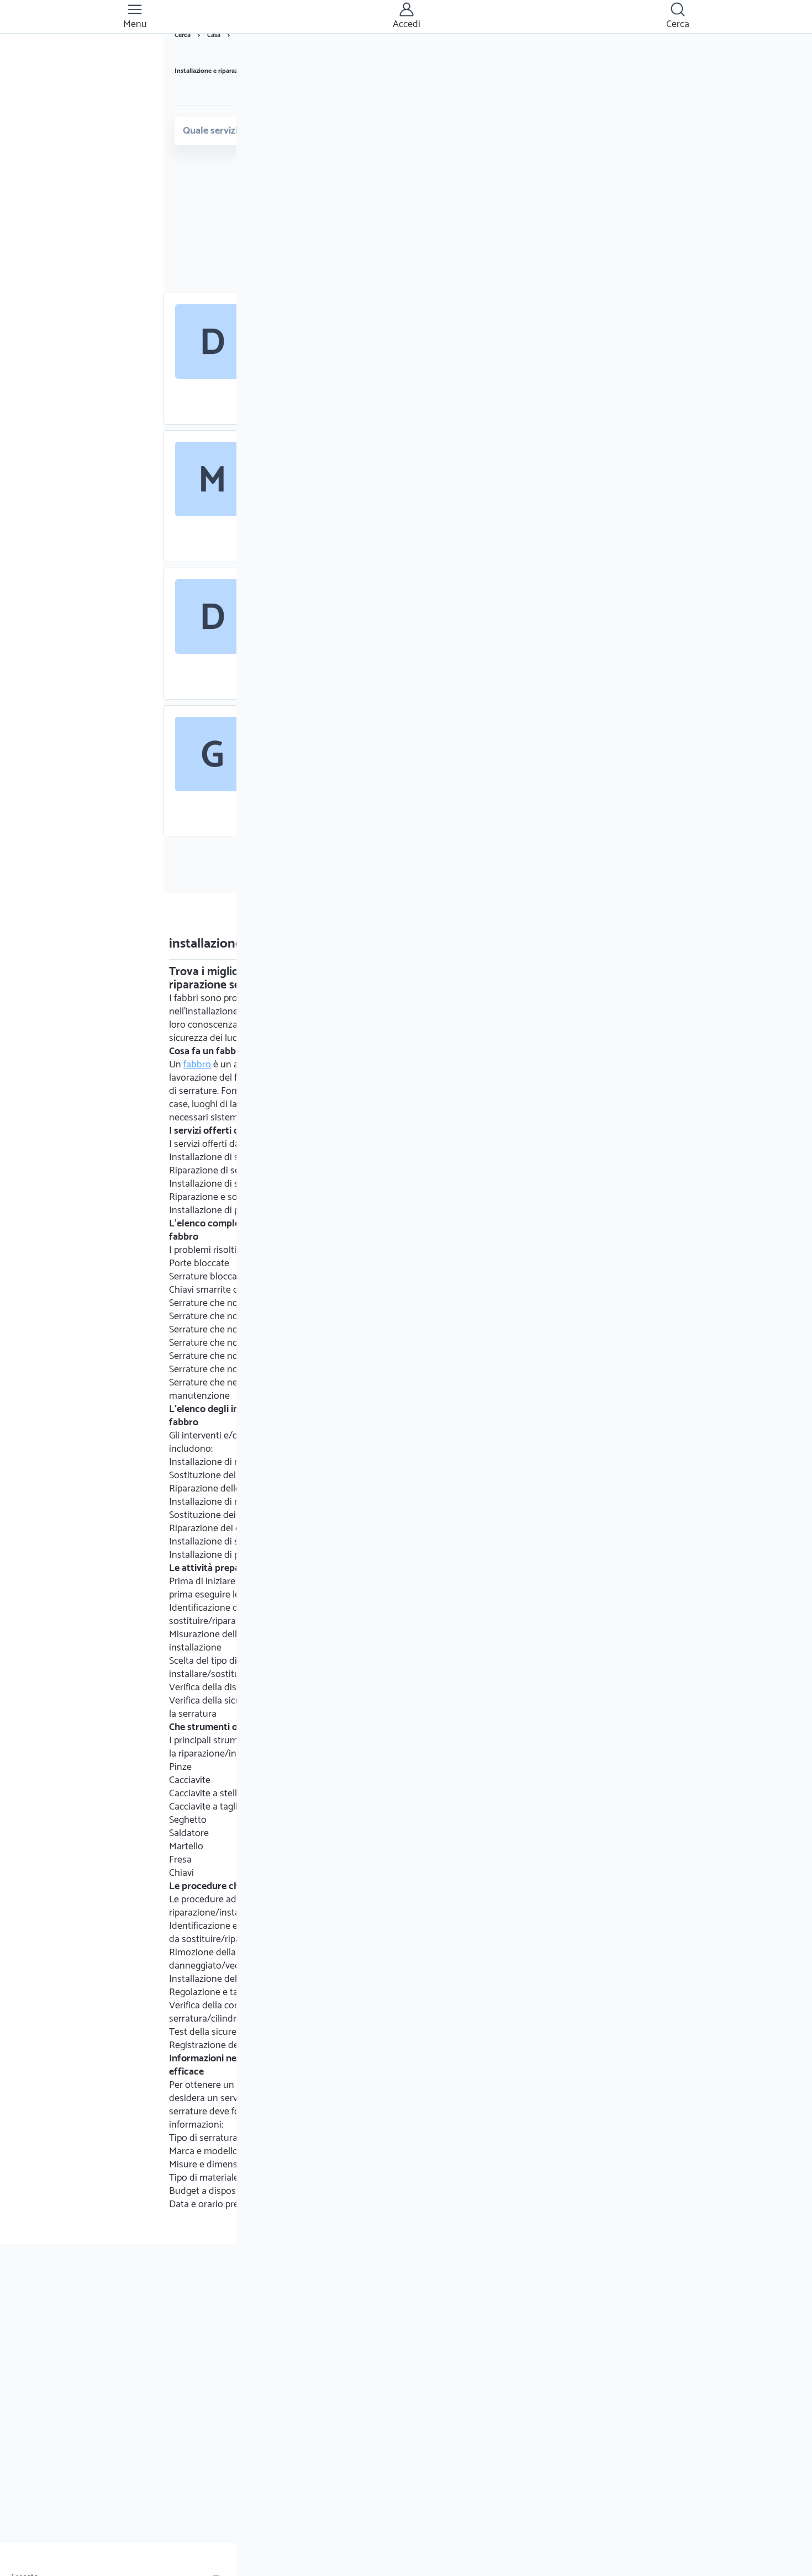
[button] (135, 17)
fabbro (197, 1065)
